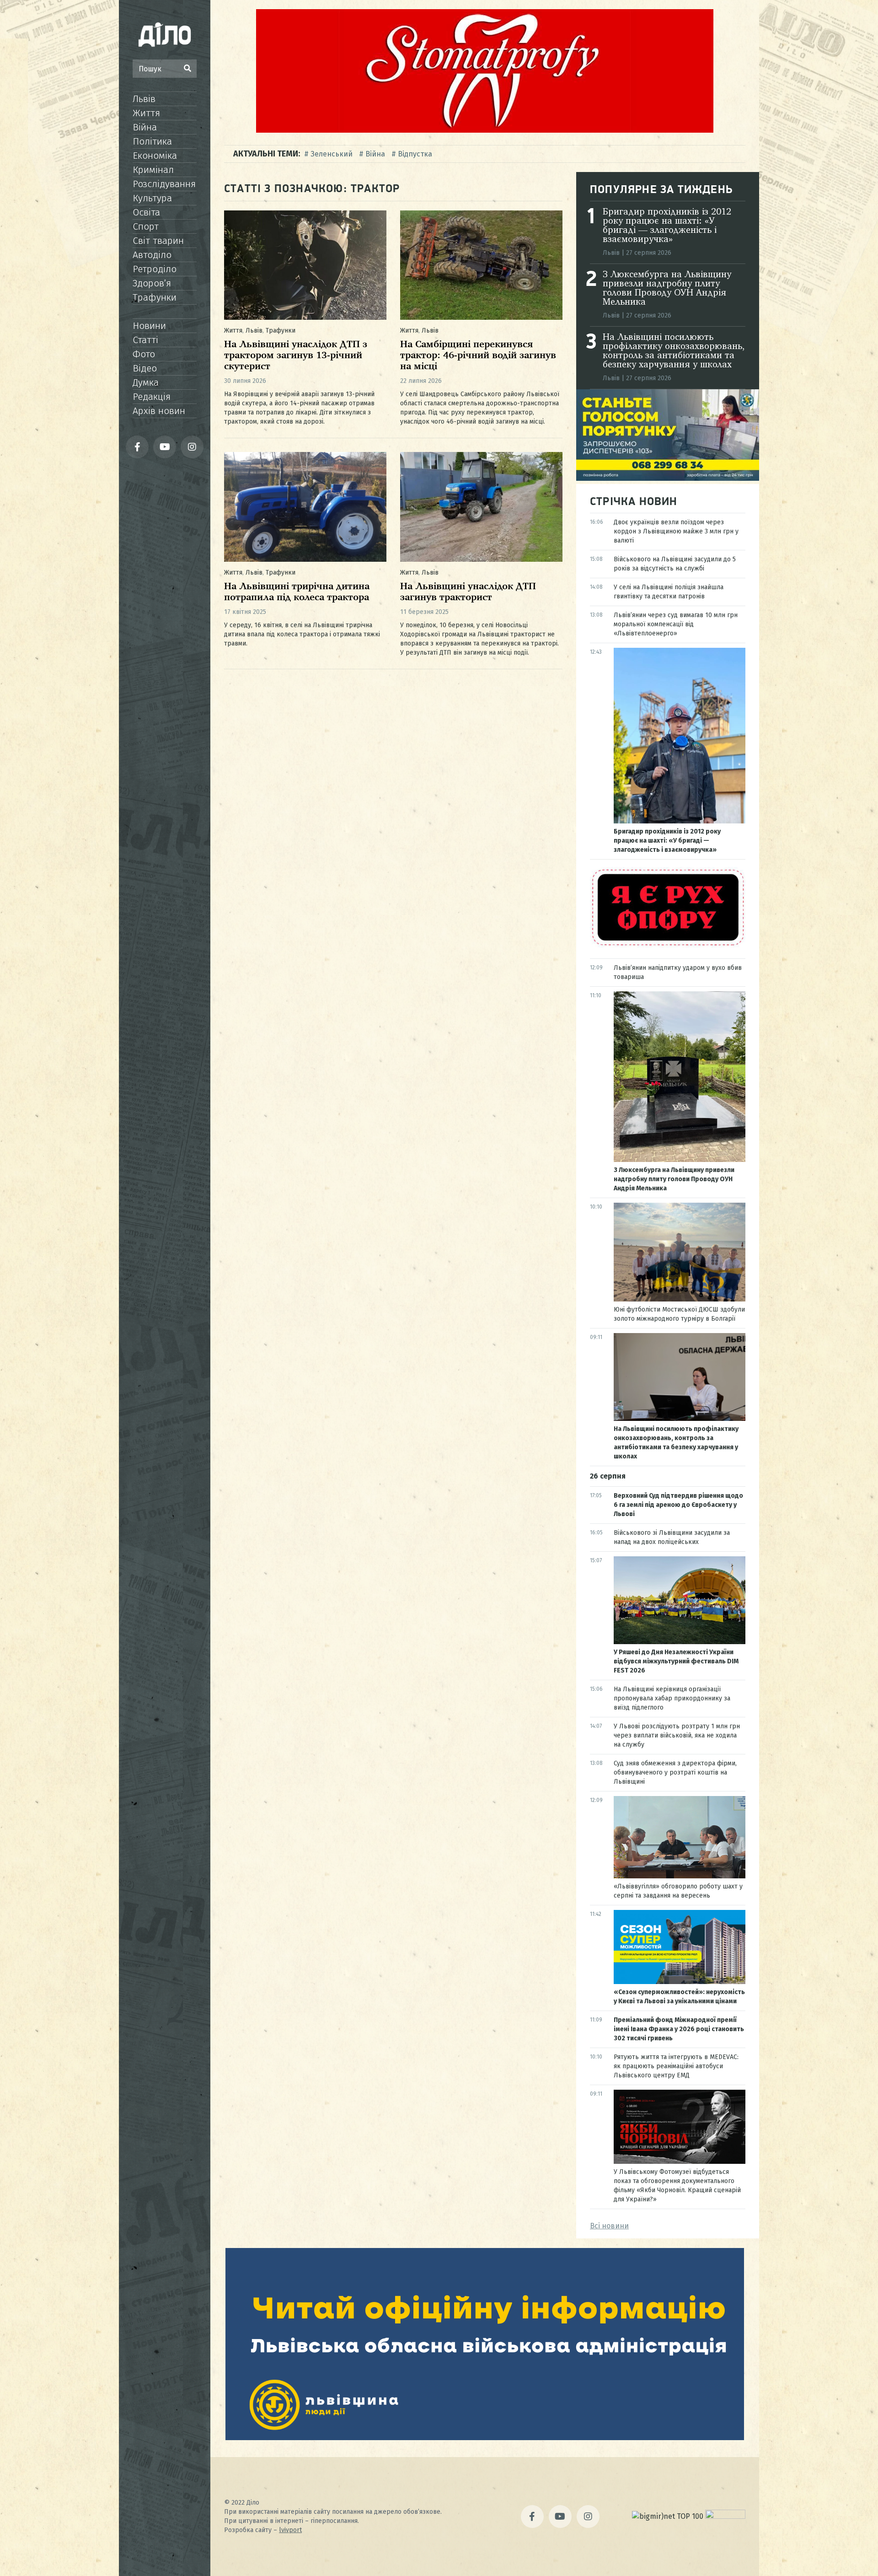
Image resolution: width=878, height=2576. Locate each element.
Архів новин (159, 411)
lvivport (290, 2530)
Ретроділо (155, 269)
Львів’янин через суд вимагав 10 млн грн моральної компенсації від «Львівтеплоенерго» (676, 624)
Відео (145, 368)
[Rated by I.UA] (725, 2516)
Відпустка (415, 154)
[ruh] (668, 945)
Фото (144, 354)
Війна (145, 127)
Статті (145, 340)
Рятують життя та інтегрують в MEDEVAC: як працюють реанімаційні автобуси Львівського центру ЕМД (676, 2066)
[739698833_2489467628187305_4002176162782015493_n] (485, 130)
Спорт (146, 226)
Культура (152, 198)
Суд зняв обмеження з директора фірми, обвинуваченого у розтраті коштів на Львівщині (675, 1772)
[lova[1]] (485, 2438)
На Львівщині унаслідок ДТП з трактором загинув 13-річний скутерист (296, 356)
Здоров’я (152, 283)
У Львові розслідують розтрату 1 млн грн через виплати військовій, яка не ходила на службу (677, 1735)
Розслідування (164, 184)
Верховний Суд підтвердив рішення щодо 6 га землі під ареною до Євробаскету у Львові (678, 1505)
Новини (149, 326)
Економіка (155, 156)
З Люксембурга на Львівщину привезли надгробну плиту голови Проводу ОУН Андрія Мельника (667, 289)
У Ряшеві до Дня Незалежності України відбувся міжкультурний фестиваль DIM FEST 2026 (676, 1661)
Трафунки (155, 297)
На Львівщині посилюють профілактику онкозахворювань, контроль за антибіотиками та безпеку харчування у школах (674, 351)
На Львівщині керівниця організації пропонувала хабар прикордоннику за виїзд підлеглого (672, 1698)
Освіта (146, 212)
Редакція (152, 397)
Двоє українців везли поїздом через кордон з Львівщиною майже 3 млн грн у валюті (676, 531)
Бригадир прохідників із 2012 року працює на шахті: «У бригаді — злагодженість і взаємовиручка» (667, 226)
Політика (152, 141)
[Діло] (165, 34)
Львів (144, 99)
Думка (146, 382)
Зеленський (332, 154)
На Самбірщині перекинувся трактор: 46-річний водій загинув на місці (478, 356)
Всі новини (609, 2226)
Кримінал (153, 170)
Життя (146, 113)
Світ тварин (158, 241)
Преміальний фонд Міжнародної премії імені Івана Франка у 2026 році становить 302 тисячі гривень (679, 2029)
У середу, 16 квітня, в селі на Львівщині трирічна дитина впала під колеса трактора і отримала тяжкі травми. (302, 634)
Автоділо (152, 255)
